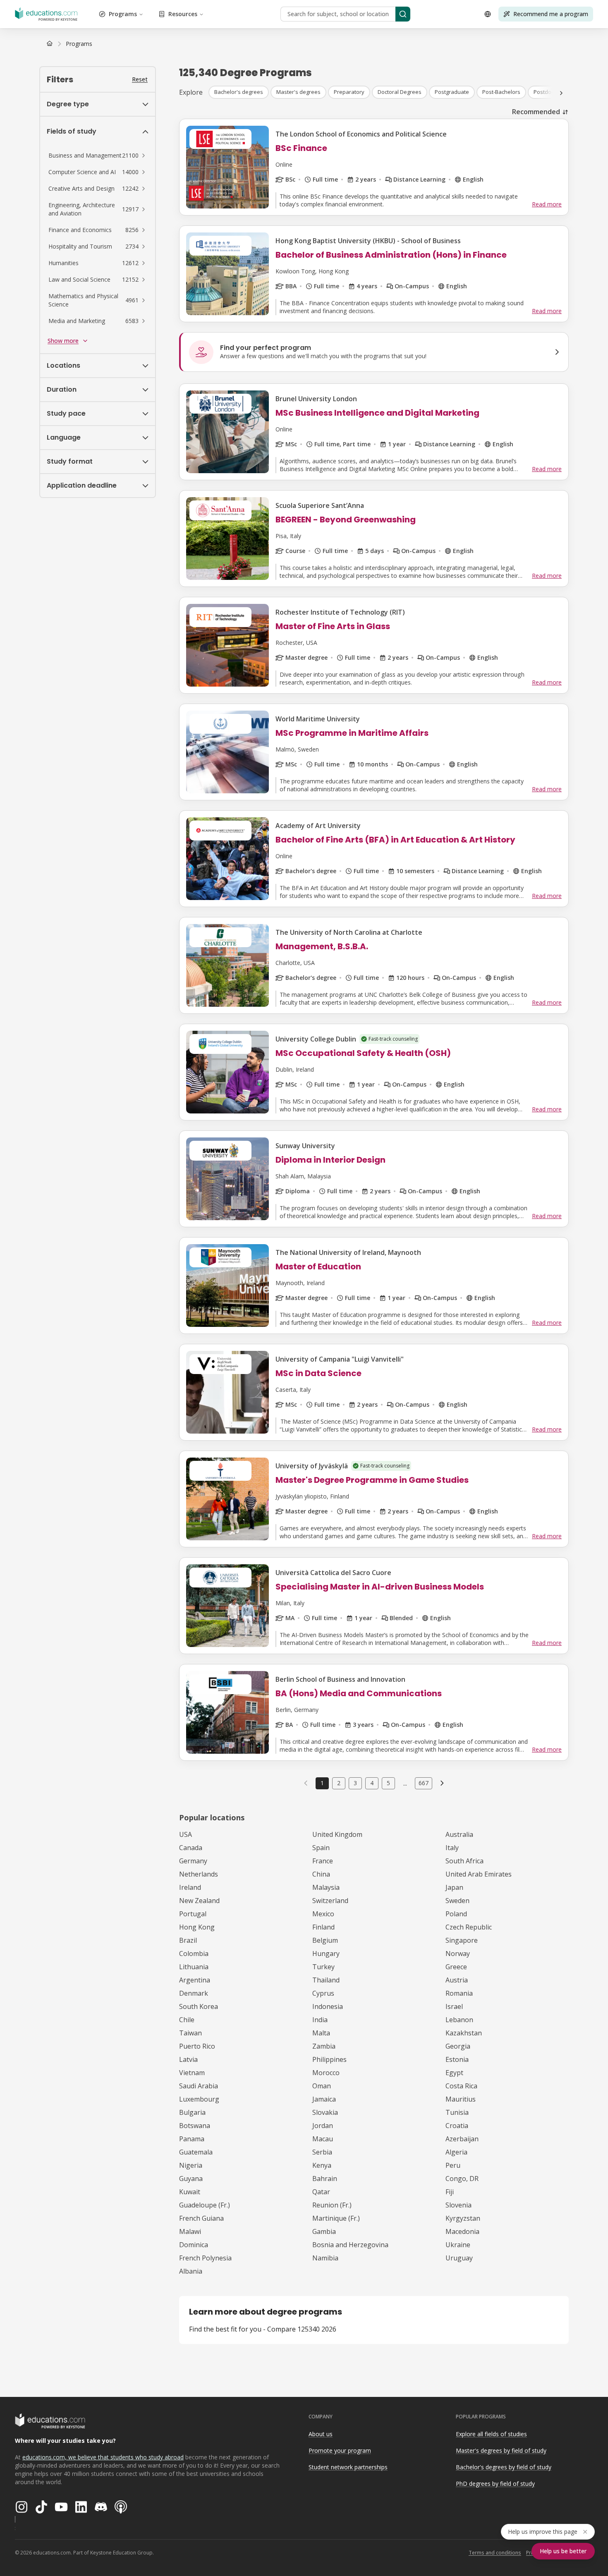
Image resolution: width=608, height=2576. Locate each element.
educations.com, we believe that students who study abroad (103, 2457)
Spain (321, 1848)
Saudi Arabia (199, 2086)
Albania (191, 2271)
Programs (123, 14)
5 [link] (388, 1783)
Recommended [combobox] (536, 112)
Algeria (456, 2152)
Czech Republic (469, 1927)
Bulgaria (192, 2112)
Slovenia (458, 2205)
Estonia (457, 2059)
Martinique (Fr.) (336, 2218)
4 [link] (372, 1783)
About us (321, 2434)
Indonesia (328, 2006)
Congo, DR (462, 2179)
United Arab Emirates (479, 1874)
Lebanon (459, 2020)
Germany (193, 1861)
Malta (321, 2033)
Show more (63, 341)
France (323, 1861)
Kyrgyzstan (463, 2218)
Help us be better (563, 2551)
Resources (183, 14)
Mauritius (461, 2099)
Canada (191, 1848)
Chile (187, 2020)
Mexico (323, 1914)
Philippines (329, 2059)
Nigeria (191, 2165)
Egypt (454, 2073)
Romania (459, 1993)
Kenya (322, 2165)
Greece (456, 1967)
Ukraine (458, 2245)
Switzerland (330, 1901)
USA (186, 1834)
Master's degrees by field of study (501, 2450)
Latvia (188, 2059)
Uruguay (459, 2258)
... (405, 1783)
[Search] (403, 14)
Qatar (321, 2192)
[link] (79, 44)
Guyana (191, 2179)
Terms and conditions (495, 2553)
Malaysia (326, 1887)
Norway (458, 1954)
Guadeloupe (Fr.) (205, 2205)
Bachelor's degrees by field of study (504, 2467)
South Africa (464, 1861)
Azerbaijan (462, 2139)
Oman (322, 2086)
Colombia (194, 1954)
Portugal (193, 1914)
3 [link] (355, 1783)
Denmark (194, 1993)
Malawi (190, 2231)
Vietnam (192, 2073)
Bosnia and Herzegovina (350, 2245)
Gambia (324, 2231)
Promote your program (340, 2450)
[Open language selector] (488, 14)
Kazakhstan (464, 2033)
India (320, 2020)
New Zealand (199, 1901)
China (321, 1874)
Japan (454, 1887)
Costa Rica (461, 2086)
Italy (452, 1848)
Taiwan (190, 2033)
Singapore (462, 1940)
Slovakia (325, 2112)
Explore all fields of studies (491, 2434)
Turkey (323, 1967)
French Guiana (201, 2218)
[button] (98, 156)
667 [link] (424, 1783)
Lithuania (194, 1967)
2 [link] (339, 1783)
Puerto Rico (197, 2046)
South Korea (199, 2006)
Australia (459, 1834)
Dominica (194, 2245)
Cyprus (323, 1993)
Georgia (458, 2046)
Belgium (325, 1940)
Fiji (450, 2192)
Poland (456, 1914)
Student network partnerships (348, 2467)
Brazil (188, 1940)
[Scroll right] (561, 93)
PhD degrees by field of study (495, 2484)
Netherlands (199, 1874)
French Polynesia (205, 2258)
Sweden (457, 1901)
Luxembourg (199, 2099)
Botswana (195, 2126)
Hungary (326, 1954)
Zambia (324, 2046)
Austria (457, 1980)
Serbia (322, 2152)
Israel (454, 2006)
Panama (192, 2139)
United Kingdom (337, 1834)
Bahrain (325, 2179)
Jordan (323, 2126)
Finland (323, 1927)
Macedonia (462, 2231)
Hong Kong (197, 1927)
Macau (323, 2139)
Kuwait (190, 2192)
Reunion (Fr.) (332, 2205)
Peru (453, 2165)
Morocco (326, 2073)
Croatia (457, 2126)
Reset (140, 79)
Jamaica (324, 2099)
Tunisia (457, 2112)
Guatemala (196, 2152)
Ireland (190, 1887)
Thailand (326, 1980)
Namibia (325, 2258)
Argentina (195, 1980)
